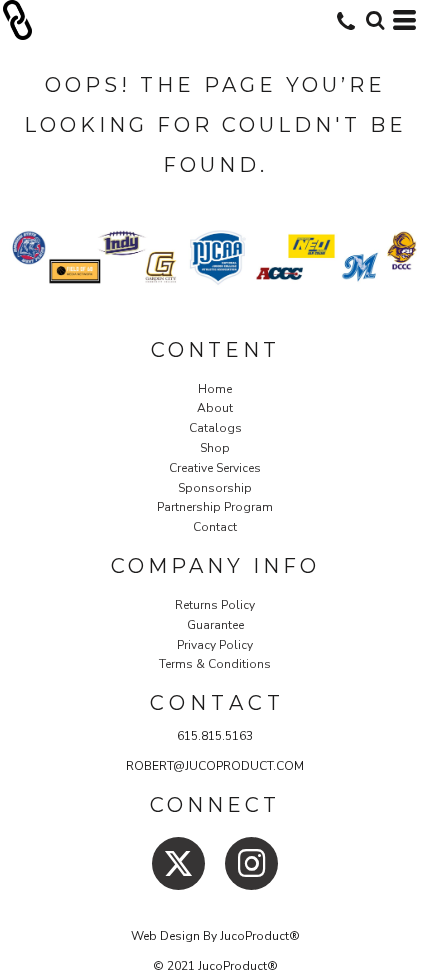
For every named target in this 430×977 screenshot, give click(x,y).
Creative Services (215, 468)
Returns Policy (215, 605)
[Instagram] (251, 863)
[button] (375, 20)
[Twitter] (178, 863)
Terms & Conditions (215, 664)
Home (215, 389)
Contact (215, 527)
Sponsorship (215, 488)
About (215, 408)
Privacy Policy (215, 645)
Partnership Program (215, 507)
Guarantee (215, 625)
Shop (215, 448)
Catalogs (215, 428)
